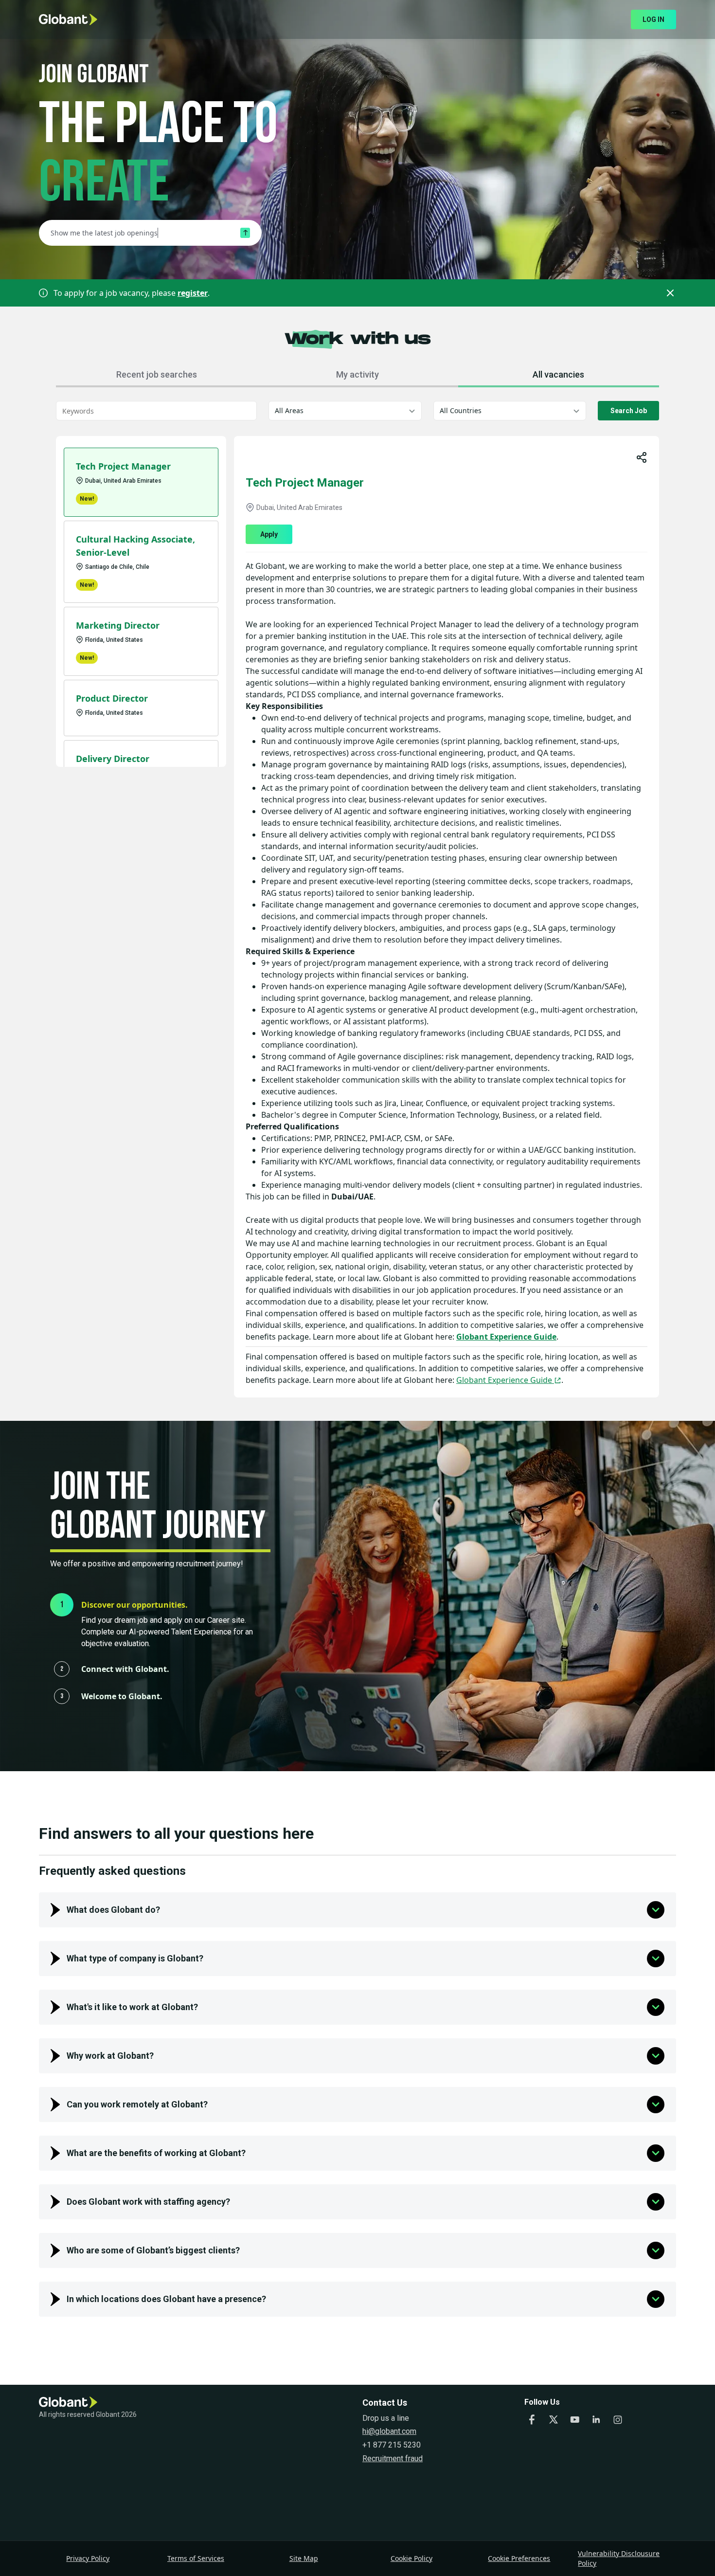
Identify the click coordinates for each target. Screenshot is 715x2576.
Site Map (304, 2558)
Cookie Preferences (519, 2558)
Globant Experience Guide (506, 1337)
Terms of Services (196, 2558)
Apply (269, 534)
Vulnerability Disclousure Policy (619, 2558)
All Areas (289, 410)
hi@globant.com (389, 2431)
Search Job (629, 411)
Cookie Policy (411, 2558)
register (193, 293)
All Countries (461, 410)
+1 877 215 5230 (392, 2445)
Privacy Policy (88, 2558)
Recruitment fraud (393, 2458)
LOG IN (653, 19)
